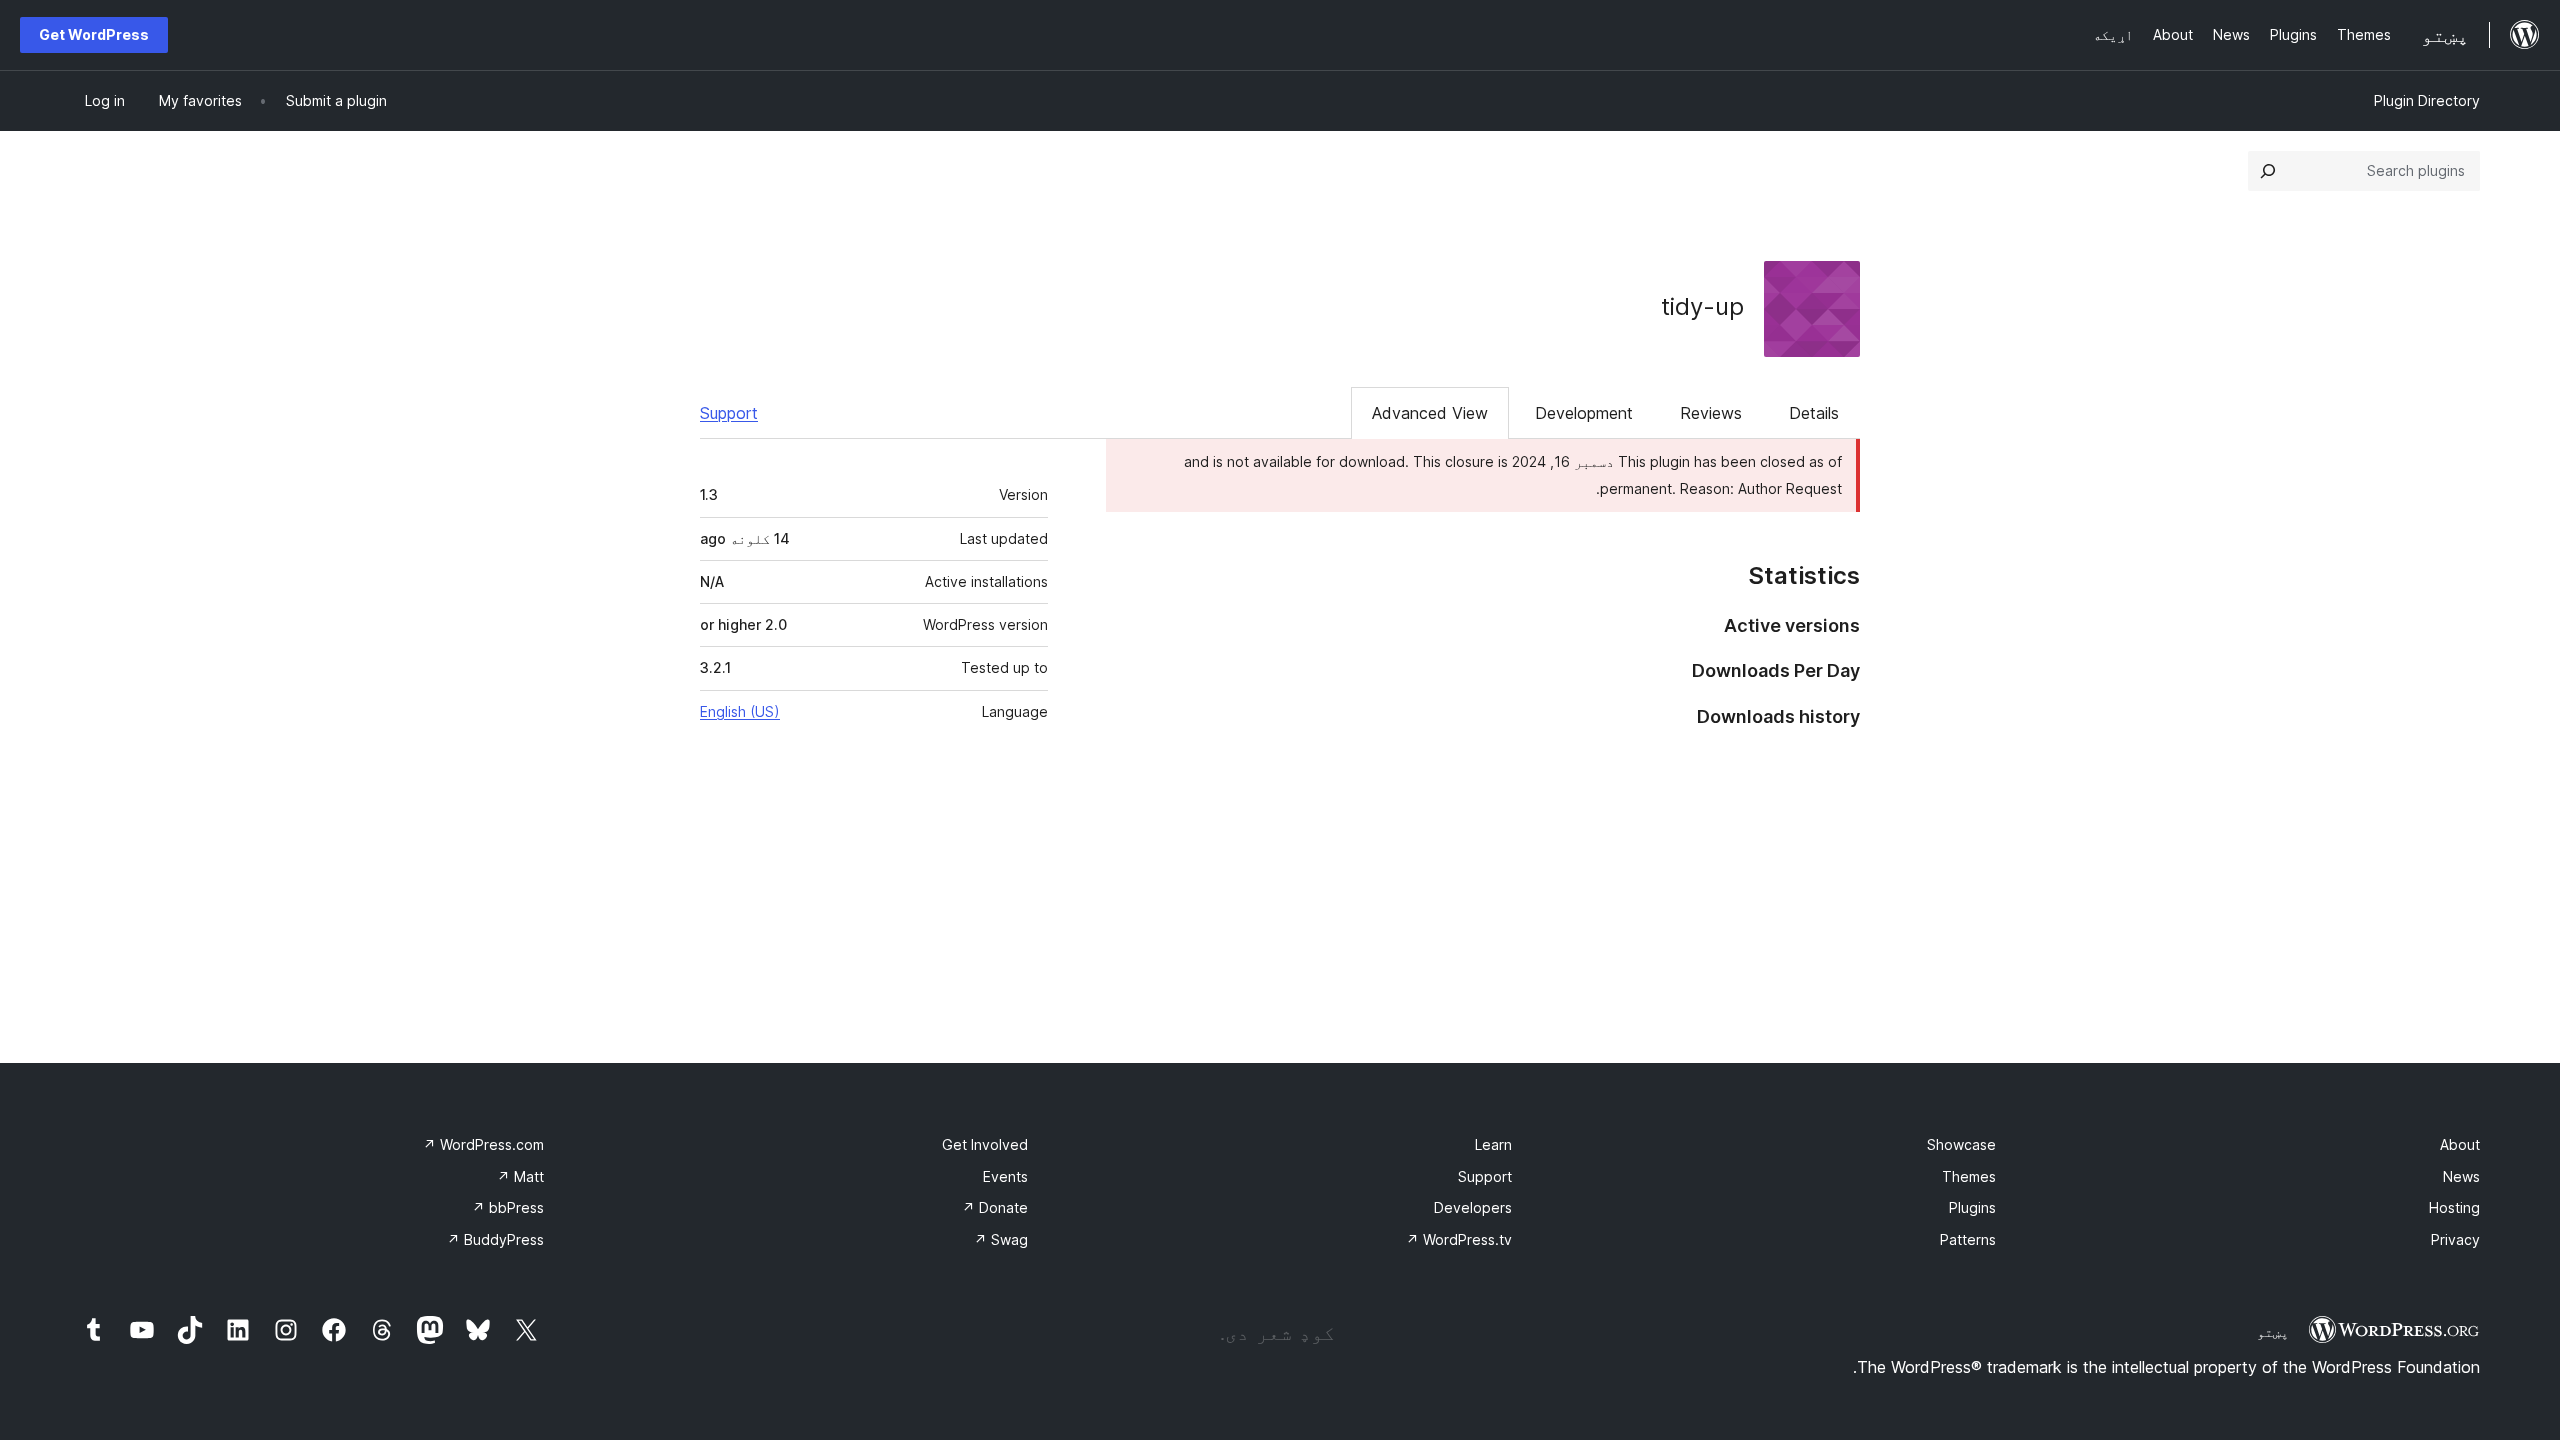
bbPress (508, 1207)
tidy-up (1702, 306)
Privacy (2455, 1239)
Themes (1969, 1176)
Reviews (1711, 413)
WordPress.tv (1459, 1239)
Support (729, 413)
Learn (1493, 1144)
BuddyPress (495, 1239)
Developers (1473, 1207)
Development (1584, 413)
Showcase (1961, 1144)
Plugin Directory (2427, 100)
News (2461, 1176)
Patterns (1968, 1239)
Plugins (1972, 1207)
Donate (995, 1207)
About (2460, 1144)
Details (1814, 413)
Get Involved (985, 1144)
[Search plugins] (2268, 171)
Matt (520, 1176)
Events (1005, 1176)
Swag (1001, 1239)
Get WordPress (94, 34)
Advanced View (1430, 413)
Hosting (2454, 1207)
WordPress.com (483, 1144)
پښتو (2273, 1332)
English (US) (740, 711)
